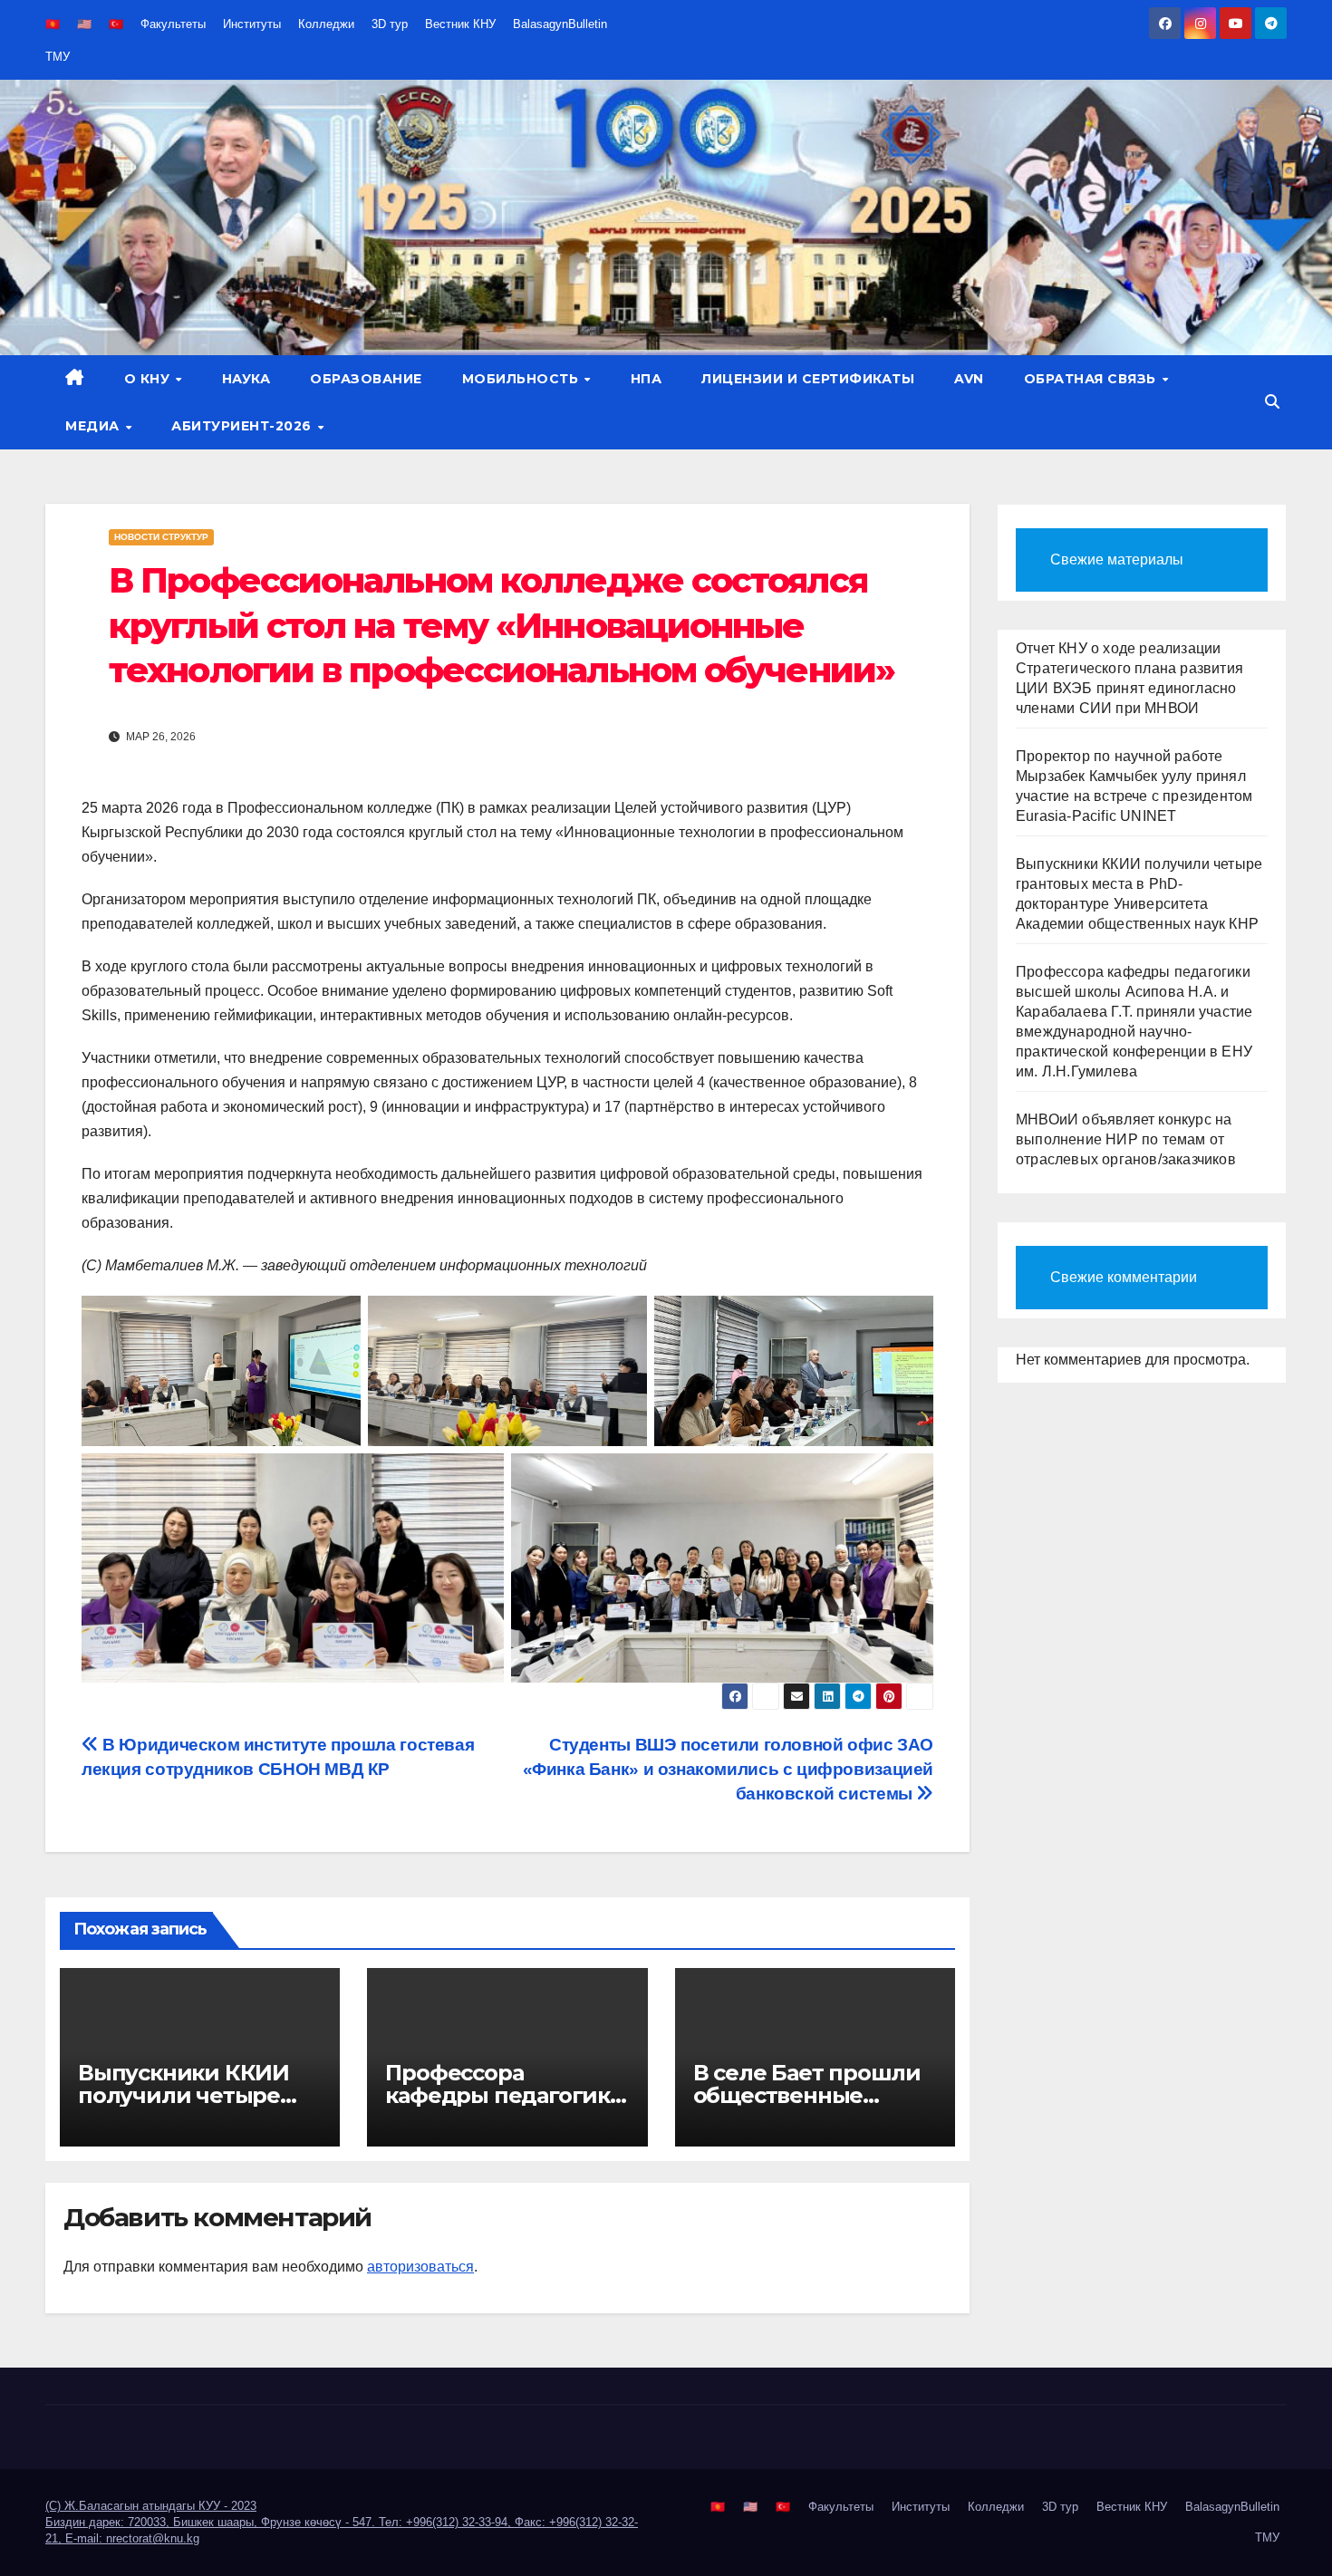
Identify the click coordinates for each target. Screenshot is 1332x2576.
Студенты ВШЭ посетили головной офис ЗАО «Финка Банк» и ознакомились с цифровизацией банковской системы (729, 1769)
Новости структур (161, 537)
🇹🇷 (116, 24)
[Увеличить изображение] (337, 1319)
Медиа (94, 426)
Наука (246, 379)
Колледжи (326, 24)
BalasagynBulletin (560, 24)
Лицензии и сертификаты (808, 379)
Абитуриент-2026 (243, 426)
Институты (252, 24)
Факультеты (173, 24)
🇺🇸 (84, 24)
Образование (366, 379)
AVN (969, 379)
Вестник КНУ (460, 24)
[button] (1272, 402)
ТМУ (58, 57)
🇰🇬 (53, 24)
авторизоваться (420, 2267)
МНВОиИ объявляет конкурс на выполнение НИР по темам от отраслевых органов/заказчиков (1126, 1139)
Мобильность (522, 379)
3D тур (390, 24)
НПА (647, 379)
